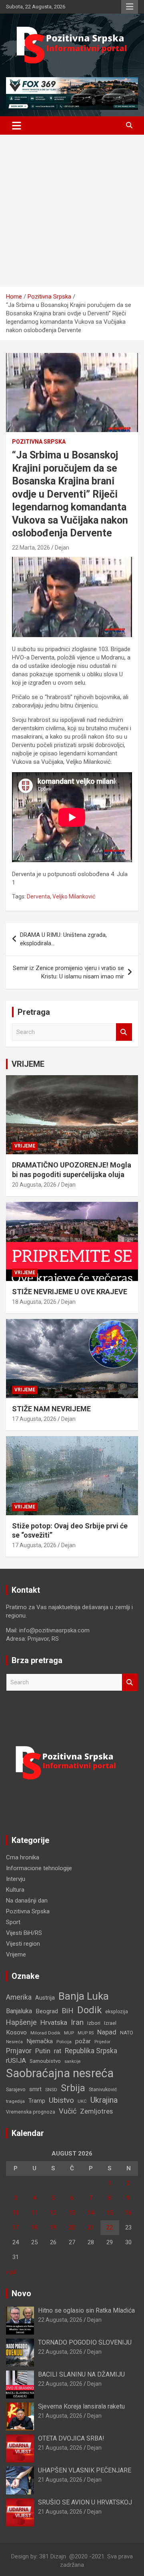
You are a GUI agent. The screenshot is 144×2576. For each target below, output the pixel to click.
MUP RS (86, 2033)
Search (124, 1032)
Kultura (15, 1890)
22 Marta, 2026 (31, 548)
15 (110, 2213)
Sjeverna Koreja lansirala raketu (81, 2406)
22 (110, 2227)
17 (16, 2227)
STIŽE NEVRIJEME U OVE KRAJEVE (70, 1292)
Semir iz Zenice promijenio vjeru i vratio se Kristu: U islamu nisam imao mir (68, 972)
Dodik (89, 2010)
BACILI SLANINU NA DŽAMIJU (81, 2374)
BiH (68, 2011)
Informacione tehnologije (39, 1868)
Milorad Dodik (45, 2033)
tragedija (15, 2101)
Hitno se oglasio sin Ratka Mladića (86, 2310)
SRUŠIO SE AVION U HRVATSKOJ (85, 2502)
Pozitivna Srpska (39, 442)
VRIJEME (28, 1064)
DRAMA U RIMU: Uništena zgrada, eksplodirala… (63, 939)
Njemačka (40, 2041)
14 (91, 2213)
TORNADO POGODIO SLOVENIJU (85, 2342)
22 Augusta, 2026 (60, 2320)
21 (91, 2227)
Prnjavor (19, 2051)
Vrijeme (25, 1146)
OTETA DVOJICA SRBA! (71, 2438)
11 (34, 2213)
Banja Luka (84, 1996)
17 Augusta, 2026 (34, 1419)
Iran (77, 2022)
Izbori (94, 2023)
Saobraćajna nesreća (60, 2073)
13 (72, 2213)
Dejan (62, 548)
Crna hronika (23, 1857)
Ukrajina (104, 2100)
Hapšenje (21, 2022)
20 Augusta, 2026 (34, 1185)
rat (58, 2051)
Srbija (73, 2088)
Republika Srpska (91, 2051)
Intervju (16, 1879)
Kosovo (16, 2032)
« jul (11, 2272)
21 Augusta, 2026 (60, 2416)
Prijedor (102, 2042)
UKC (82, 2101)
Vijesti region (23, 1944)
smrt (35, 2089)
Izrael (110, 2023)
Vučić (68, 2111)
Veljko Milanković (74, 897)
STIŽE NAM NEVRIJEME (51, 1409)
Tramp (37, 2101)
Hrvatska (54, 2022)
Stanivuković (103, 2089)
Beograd (47, 2011)
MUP (69, 2033)
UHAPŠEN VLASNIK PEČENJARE (85, 2470)
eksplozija (117, 2012)
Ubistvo (61, 2100)
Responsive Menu (130, 7)
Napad (107, 2032)
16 (128, 2213)
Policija (64, 2042)
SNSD (51, 2090)
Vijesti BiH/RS (24, 1933)
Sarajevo (16, 2089)
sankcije (73, 2061)
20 (72, 2227)
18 (34, 2227)
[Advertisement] (72, 211)
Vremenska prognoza (31, 2112)
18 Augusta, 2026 (34, 1302)
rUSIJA (16, 2061)
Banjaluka (19, 2011)
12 (53, 2213)
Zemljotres (96, 2111)
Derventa (38, 897)
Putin (43, 2051)
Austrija (45, 1998)
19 (53, 2227)
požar (83, 2041)
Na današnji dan (27, 1901)
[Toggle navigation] (17, 126)
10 (16, 2213)
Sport (13, 1922)
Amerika (19, 1997)
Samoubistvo (45, 2061)
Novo (21, 2293)
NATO (127, 2033)
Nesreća (14, 2042)
